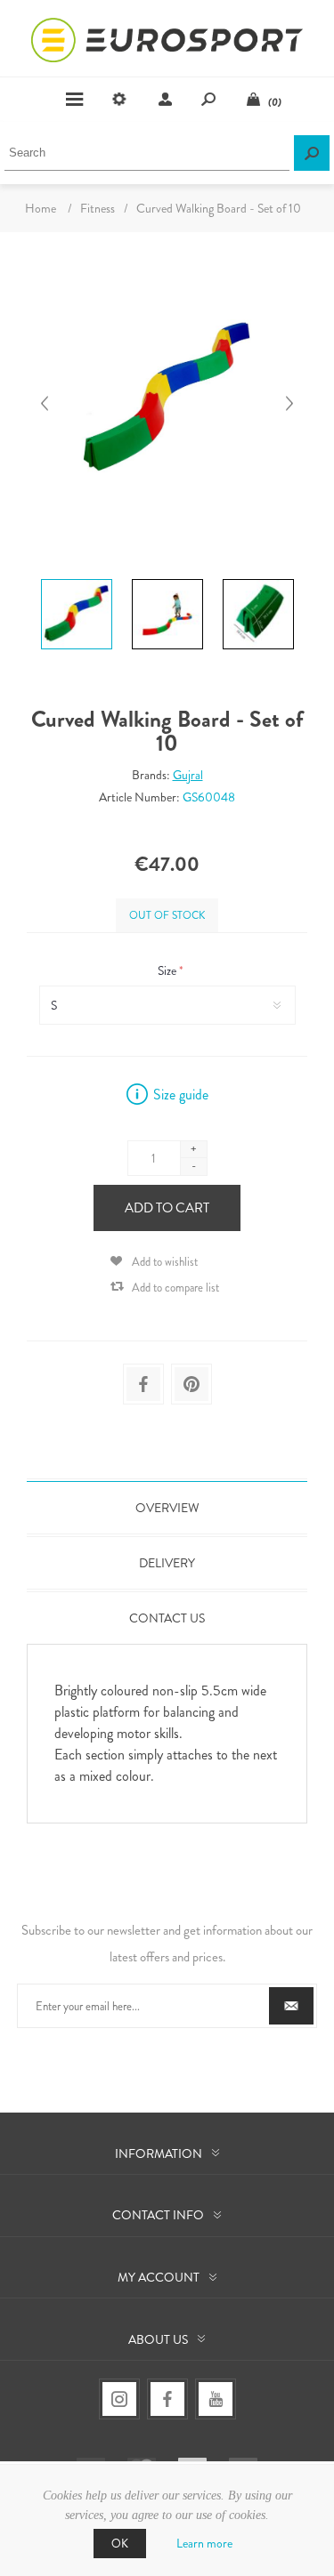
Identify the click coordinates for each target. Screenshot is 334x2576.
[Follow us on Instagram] (119, 2399)
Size (168, 970)
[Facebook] (167, 2399)
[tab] (167, 1508)
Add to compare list (175, 1288)
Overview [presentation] (167, 1508)
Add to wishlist (165, 1262)
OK (120, 2544)
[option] (77, 581)
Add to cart (167, 1208)
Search (312, 153)
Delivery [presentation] (167, 1563)
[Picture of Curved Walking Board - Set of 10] (77, 579)
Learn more (204, 2543)
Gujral (188, 775)
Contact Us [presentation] (167, 1618)
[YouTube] (216, 2399)
